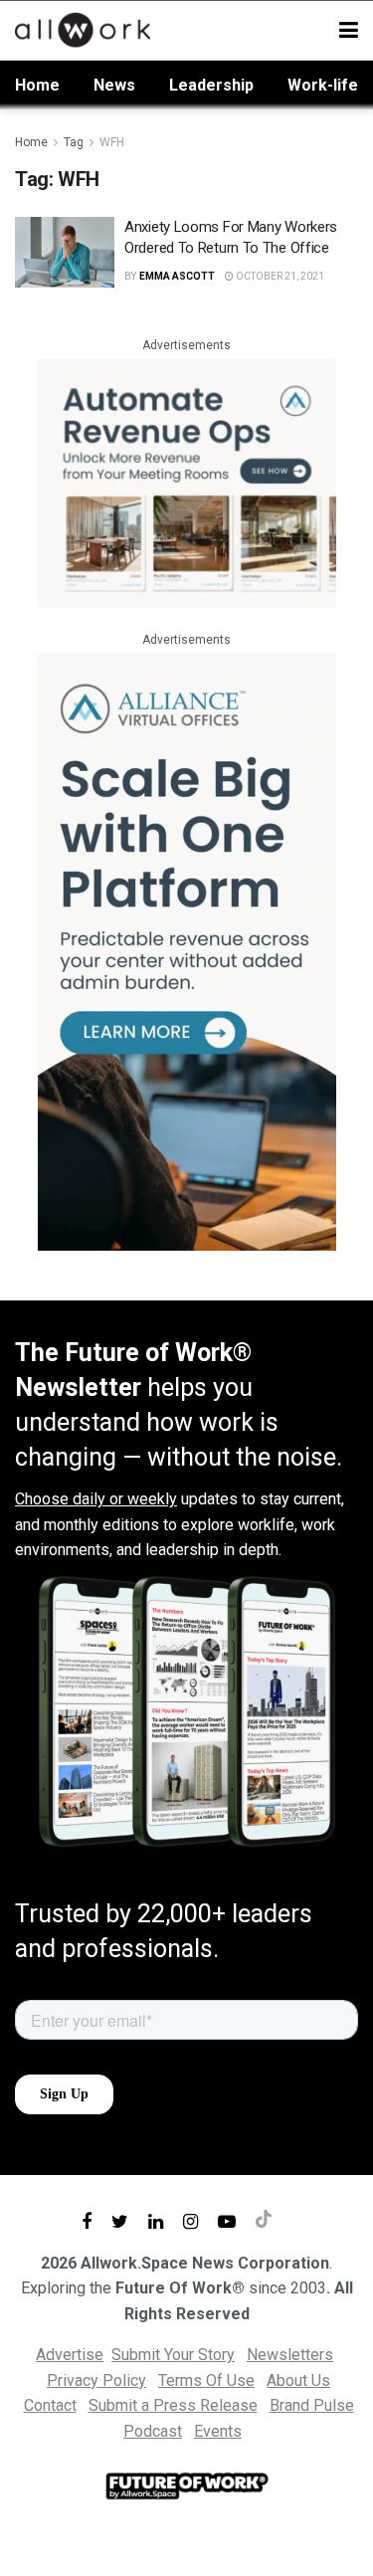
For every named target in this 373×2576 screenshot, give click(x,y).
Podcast (153, 2431)
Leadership (211, 85)
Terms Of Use (206, 2380)
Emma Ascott (177, 276)
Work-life (323, 85)
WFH (112, 142)
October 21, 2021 (279, 276)
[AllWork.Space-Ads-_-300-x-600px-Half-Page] (187, 951)
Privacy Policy (96, 2380)
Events (218, 2431)
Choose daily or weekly (96, 1499)
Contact (50, 2405)
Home (37, 85)
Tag (74, 142)
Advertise (70, 2355)
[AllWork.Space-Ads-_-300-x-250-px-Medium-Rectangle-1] (187, 482)
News (114, 85)
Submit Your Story (173, 2355)
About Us (298, 2380)
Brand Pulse (312, 2405)
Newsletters (290, 2355)
